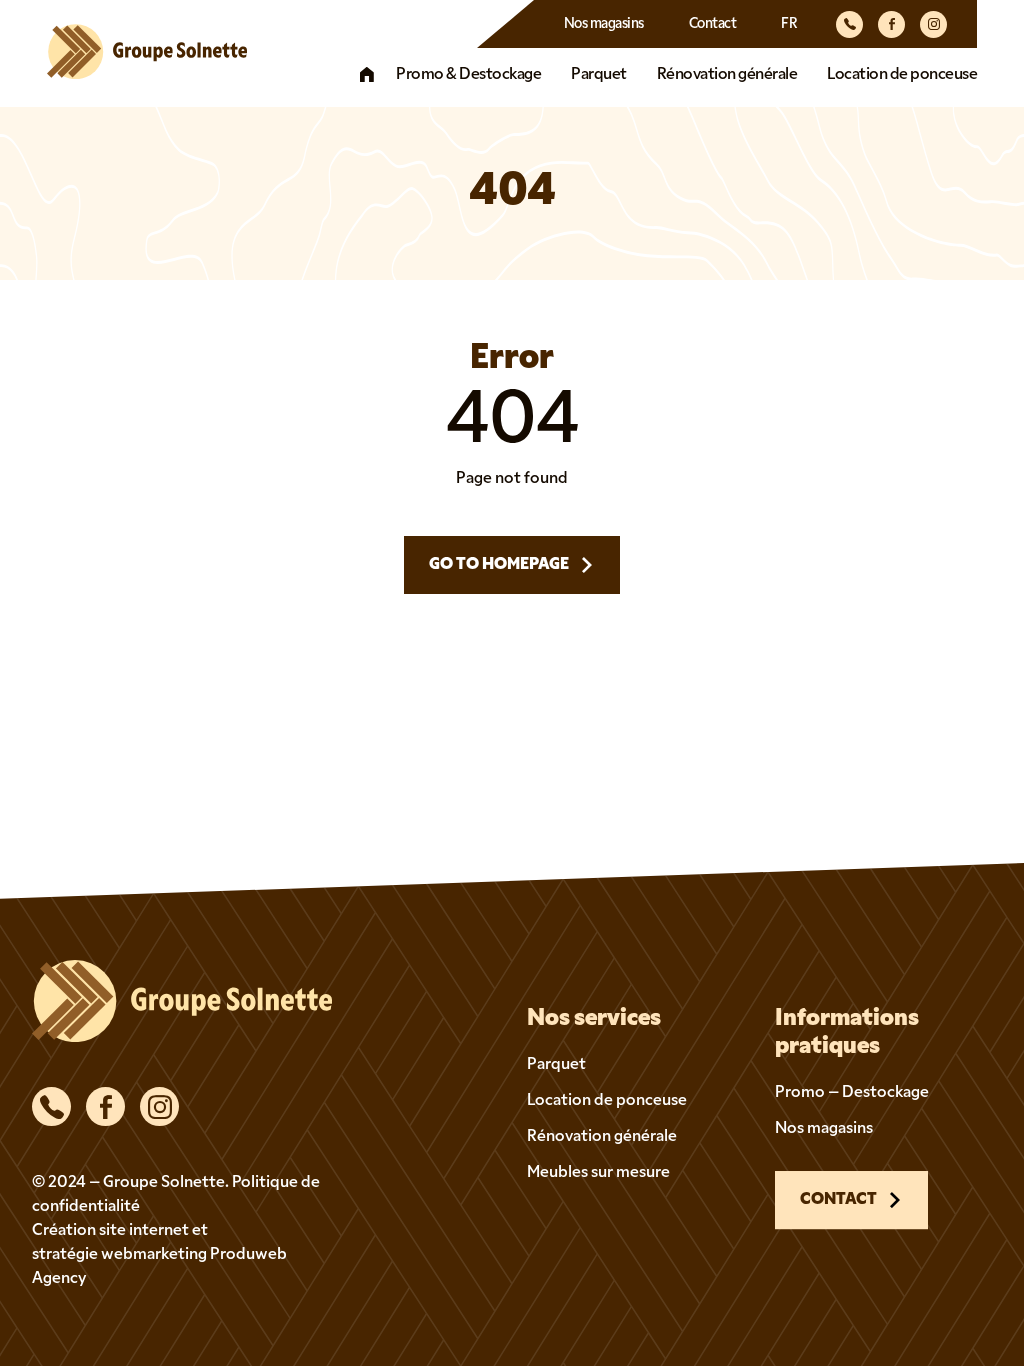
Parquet (599, 75)
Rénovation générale (727, 75)
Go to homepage (499, 565)
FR (788, 24)
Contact (713, 24)
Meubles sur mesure (598, 1173)
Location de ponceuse (902, 75)
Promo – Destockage (852, 1093)
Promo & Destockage (468, 75)
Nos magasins (604, 24)
